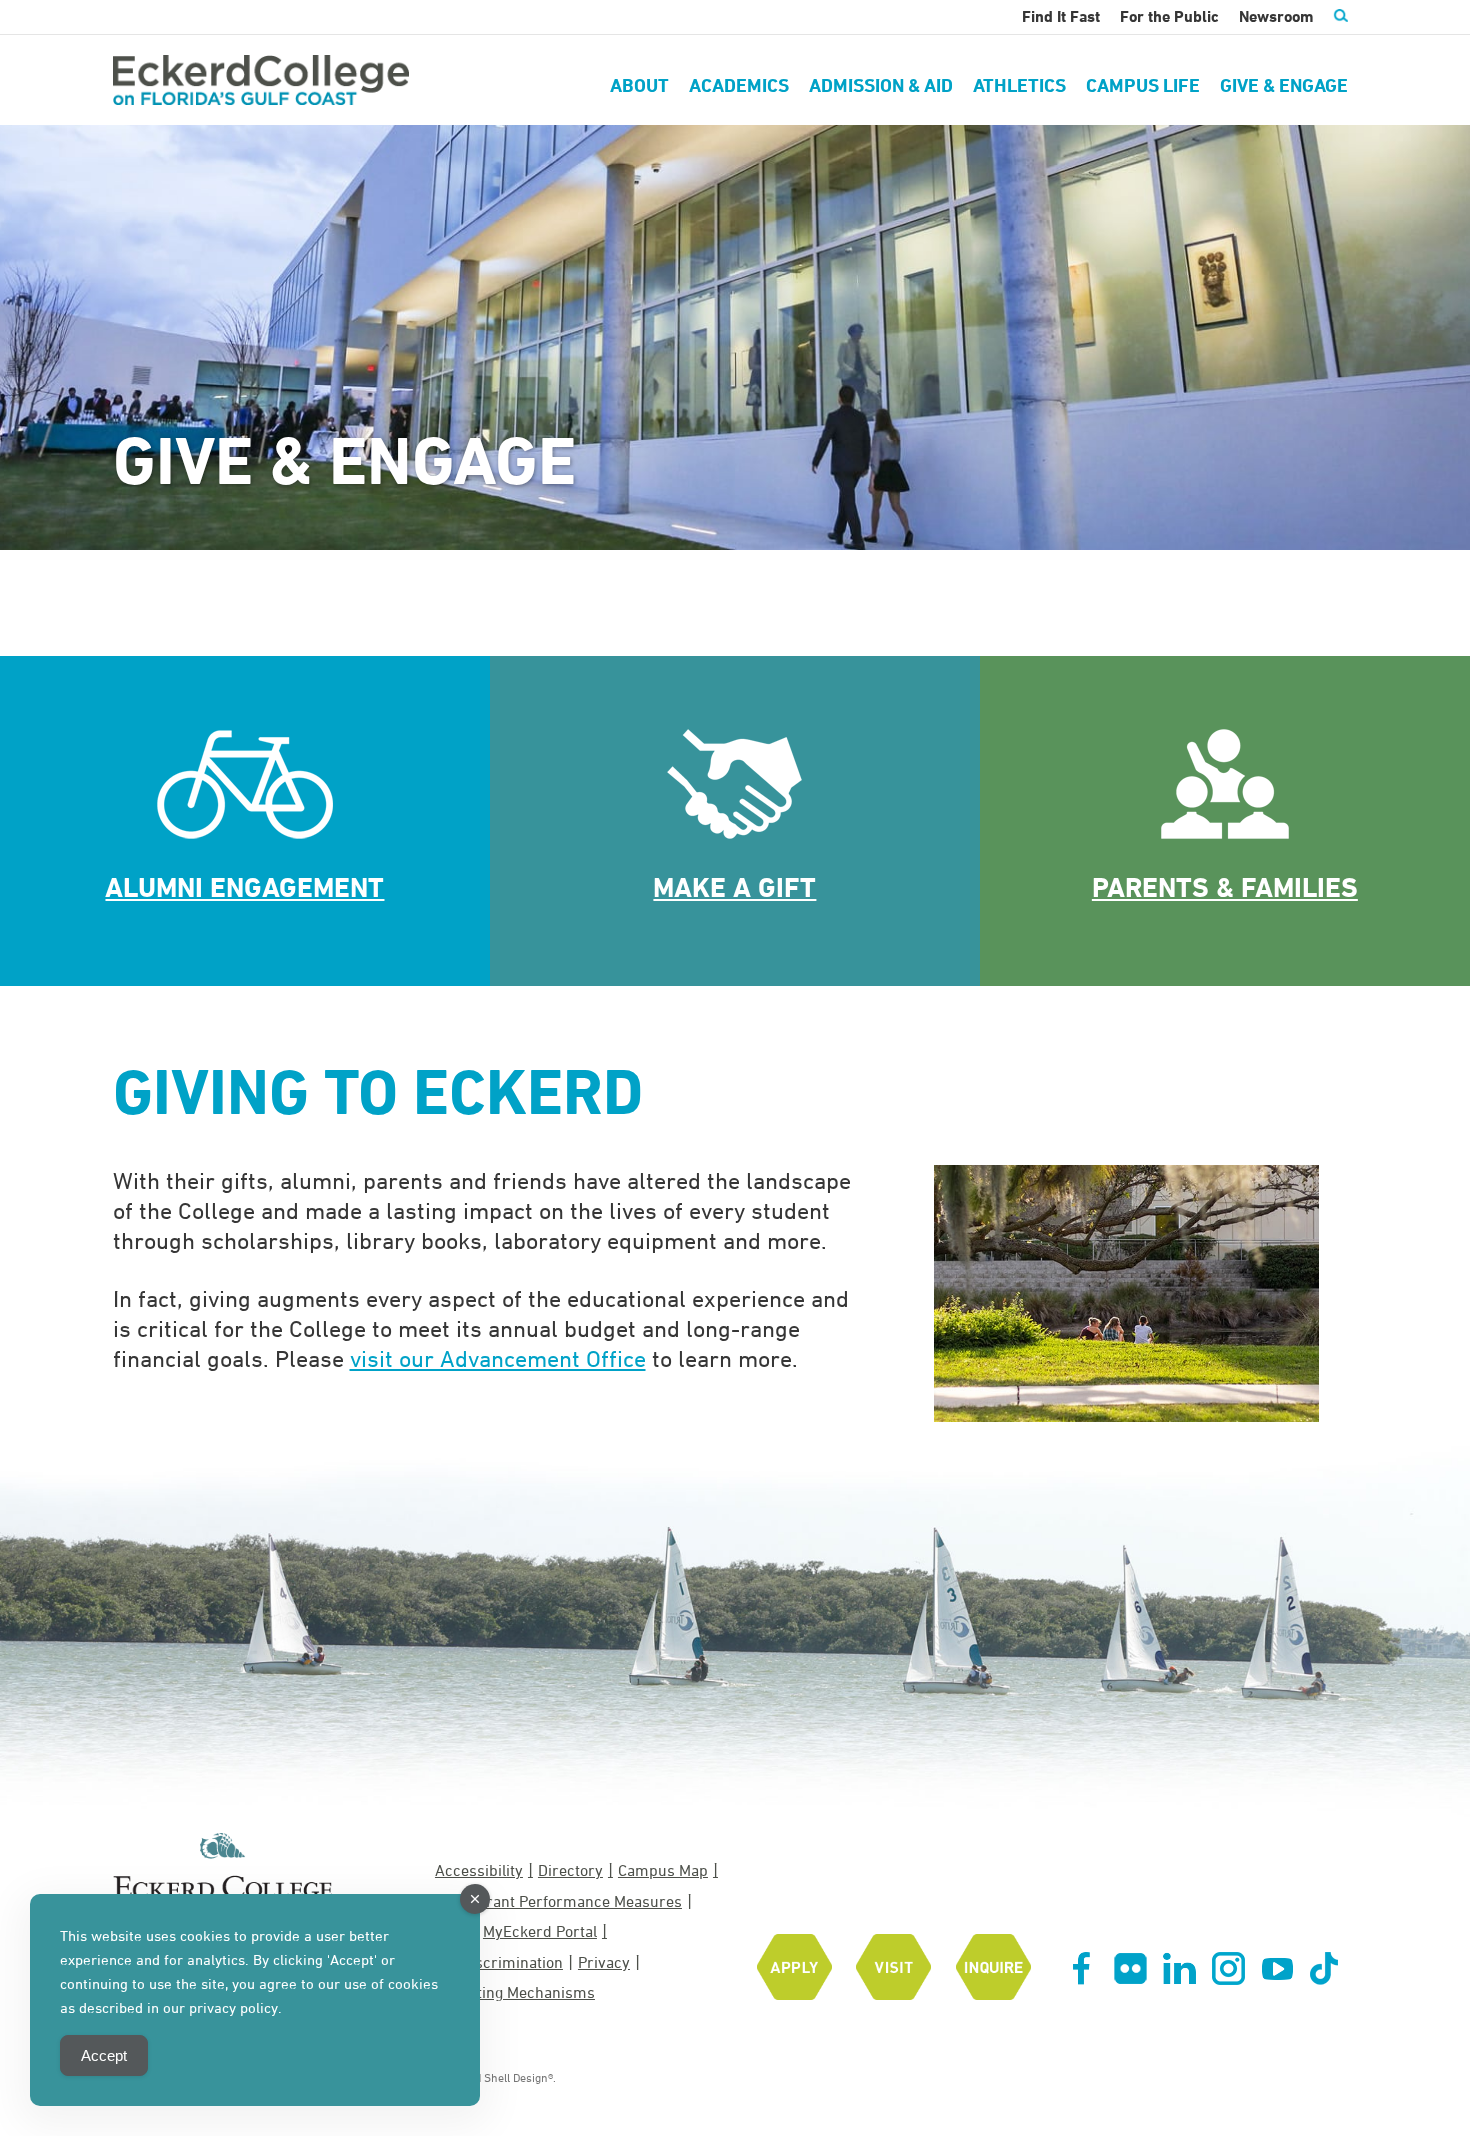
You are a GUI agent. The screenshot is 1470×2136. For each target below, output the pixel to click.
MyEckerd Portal (540, 1931)
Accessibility (479, 1870)
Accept (104, 2055)
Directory (570, 1870)
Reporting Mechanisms (515, 1992)
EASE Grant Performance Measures (558, 1901)
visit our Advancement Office (498, 1358)
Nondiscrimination (499, 1962)
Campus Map (663, 1870)
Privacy (604, 1962)
